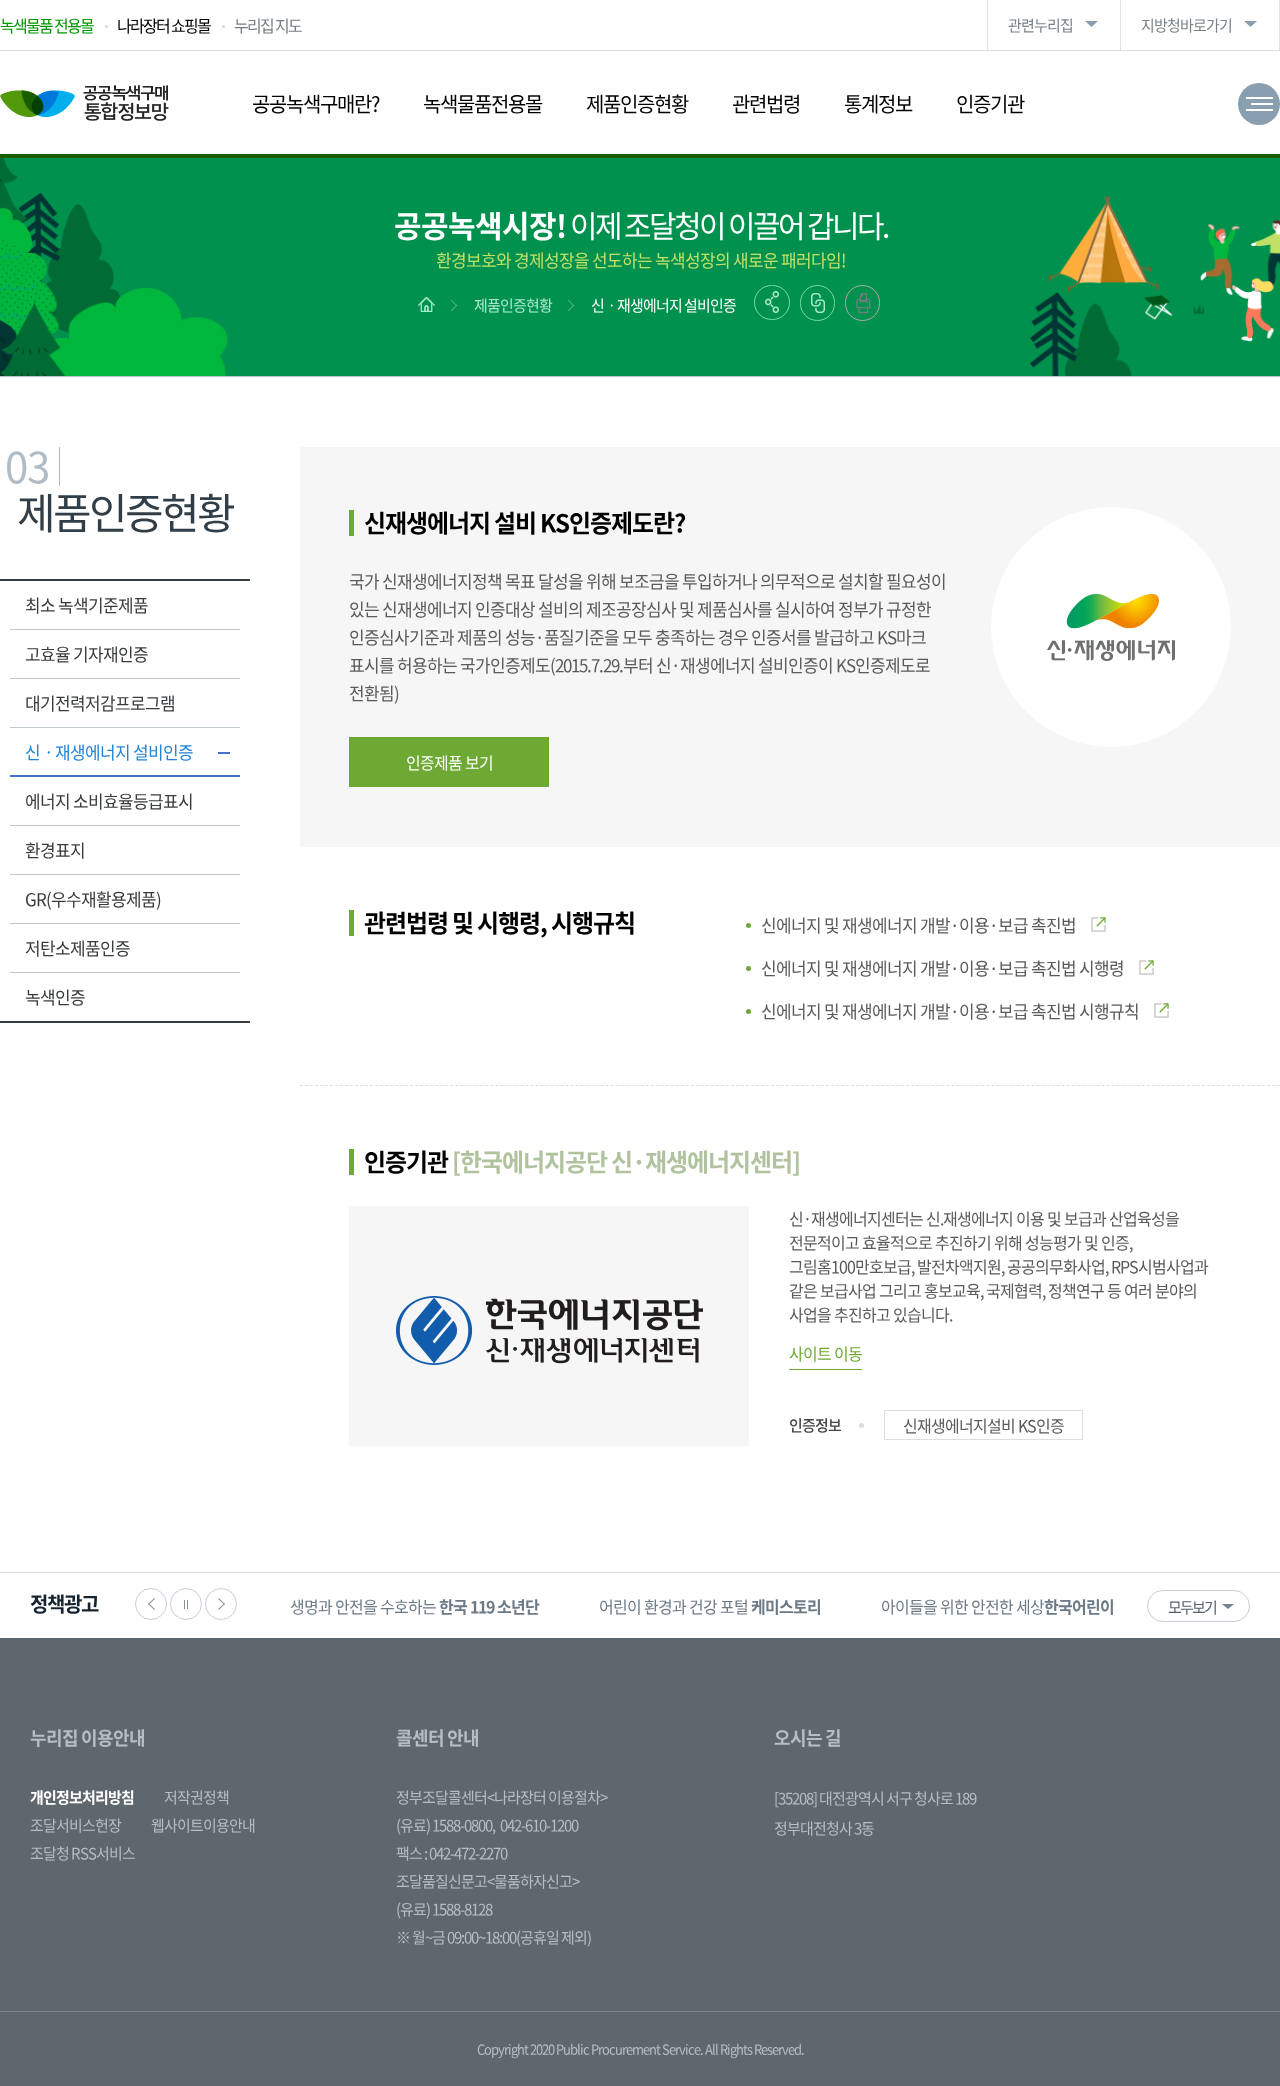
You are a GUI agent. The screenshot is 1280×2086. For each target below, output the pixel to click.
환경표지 (55, 849)
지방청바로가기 (1186, 25)
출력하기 (862, 303)
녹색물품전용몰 (482, 103)
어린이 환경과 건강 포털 (710, 1606)
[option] (414, 1605)
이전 (151, 1604)
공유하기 (772, 302)
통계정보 (878, 103)
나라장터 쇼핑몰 (163, 25)
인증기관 (990, 103)
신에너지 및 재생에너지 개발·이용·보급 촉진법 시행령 (942, 967)
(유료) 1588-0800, (445, 1825)
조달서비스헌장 (75, 1825)
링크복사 (817, 303)
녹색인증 (55, 996)
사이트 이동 (825, 1353)
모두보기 (1192, 1607)
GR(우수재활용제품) (93, 898)
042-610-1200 (539, 1825)
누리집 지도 (267, 25)
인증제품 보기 (449, 762)
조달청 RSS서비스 (82, 1853)
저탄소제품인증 (77, 947)
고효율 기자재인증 (86, 653)
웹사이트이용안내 (203, 1825)
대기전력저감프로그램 (100, 702)
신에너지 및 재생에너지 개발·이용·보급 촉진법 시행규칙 (950, 1010)
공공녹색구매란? (315, 103)
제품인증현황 (637, 103)
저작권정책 (196, 1797)
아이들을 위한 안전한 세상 (1025, 1606)
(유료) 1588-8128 (444, 1909)
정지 (186, 1604)
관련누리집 (1040, 25)
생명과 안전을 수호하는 (414, 1606)
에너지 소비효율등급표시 (109, 800)
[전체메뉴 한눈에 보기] (1259, 104)
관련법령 (766, 103)
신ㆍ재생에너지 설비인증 (663, 305)
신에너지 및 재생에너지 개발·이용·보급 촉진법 (918, 924)
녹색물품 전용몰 (46, 25)
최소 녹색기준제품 (86, 604)
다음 (221, 1604)
